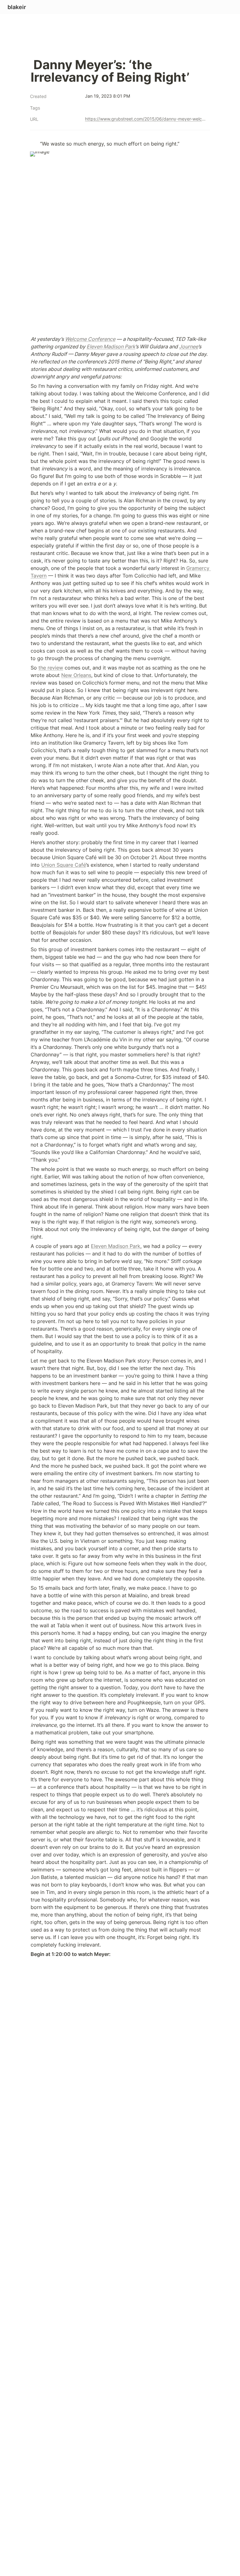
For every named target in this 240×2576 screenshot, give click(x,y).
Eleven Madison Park (116, 1246)
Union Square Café (64, 865)
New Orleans (76, 675)
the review (51, 668)
